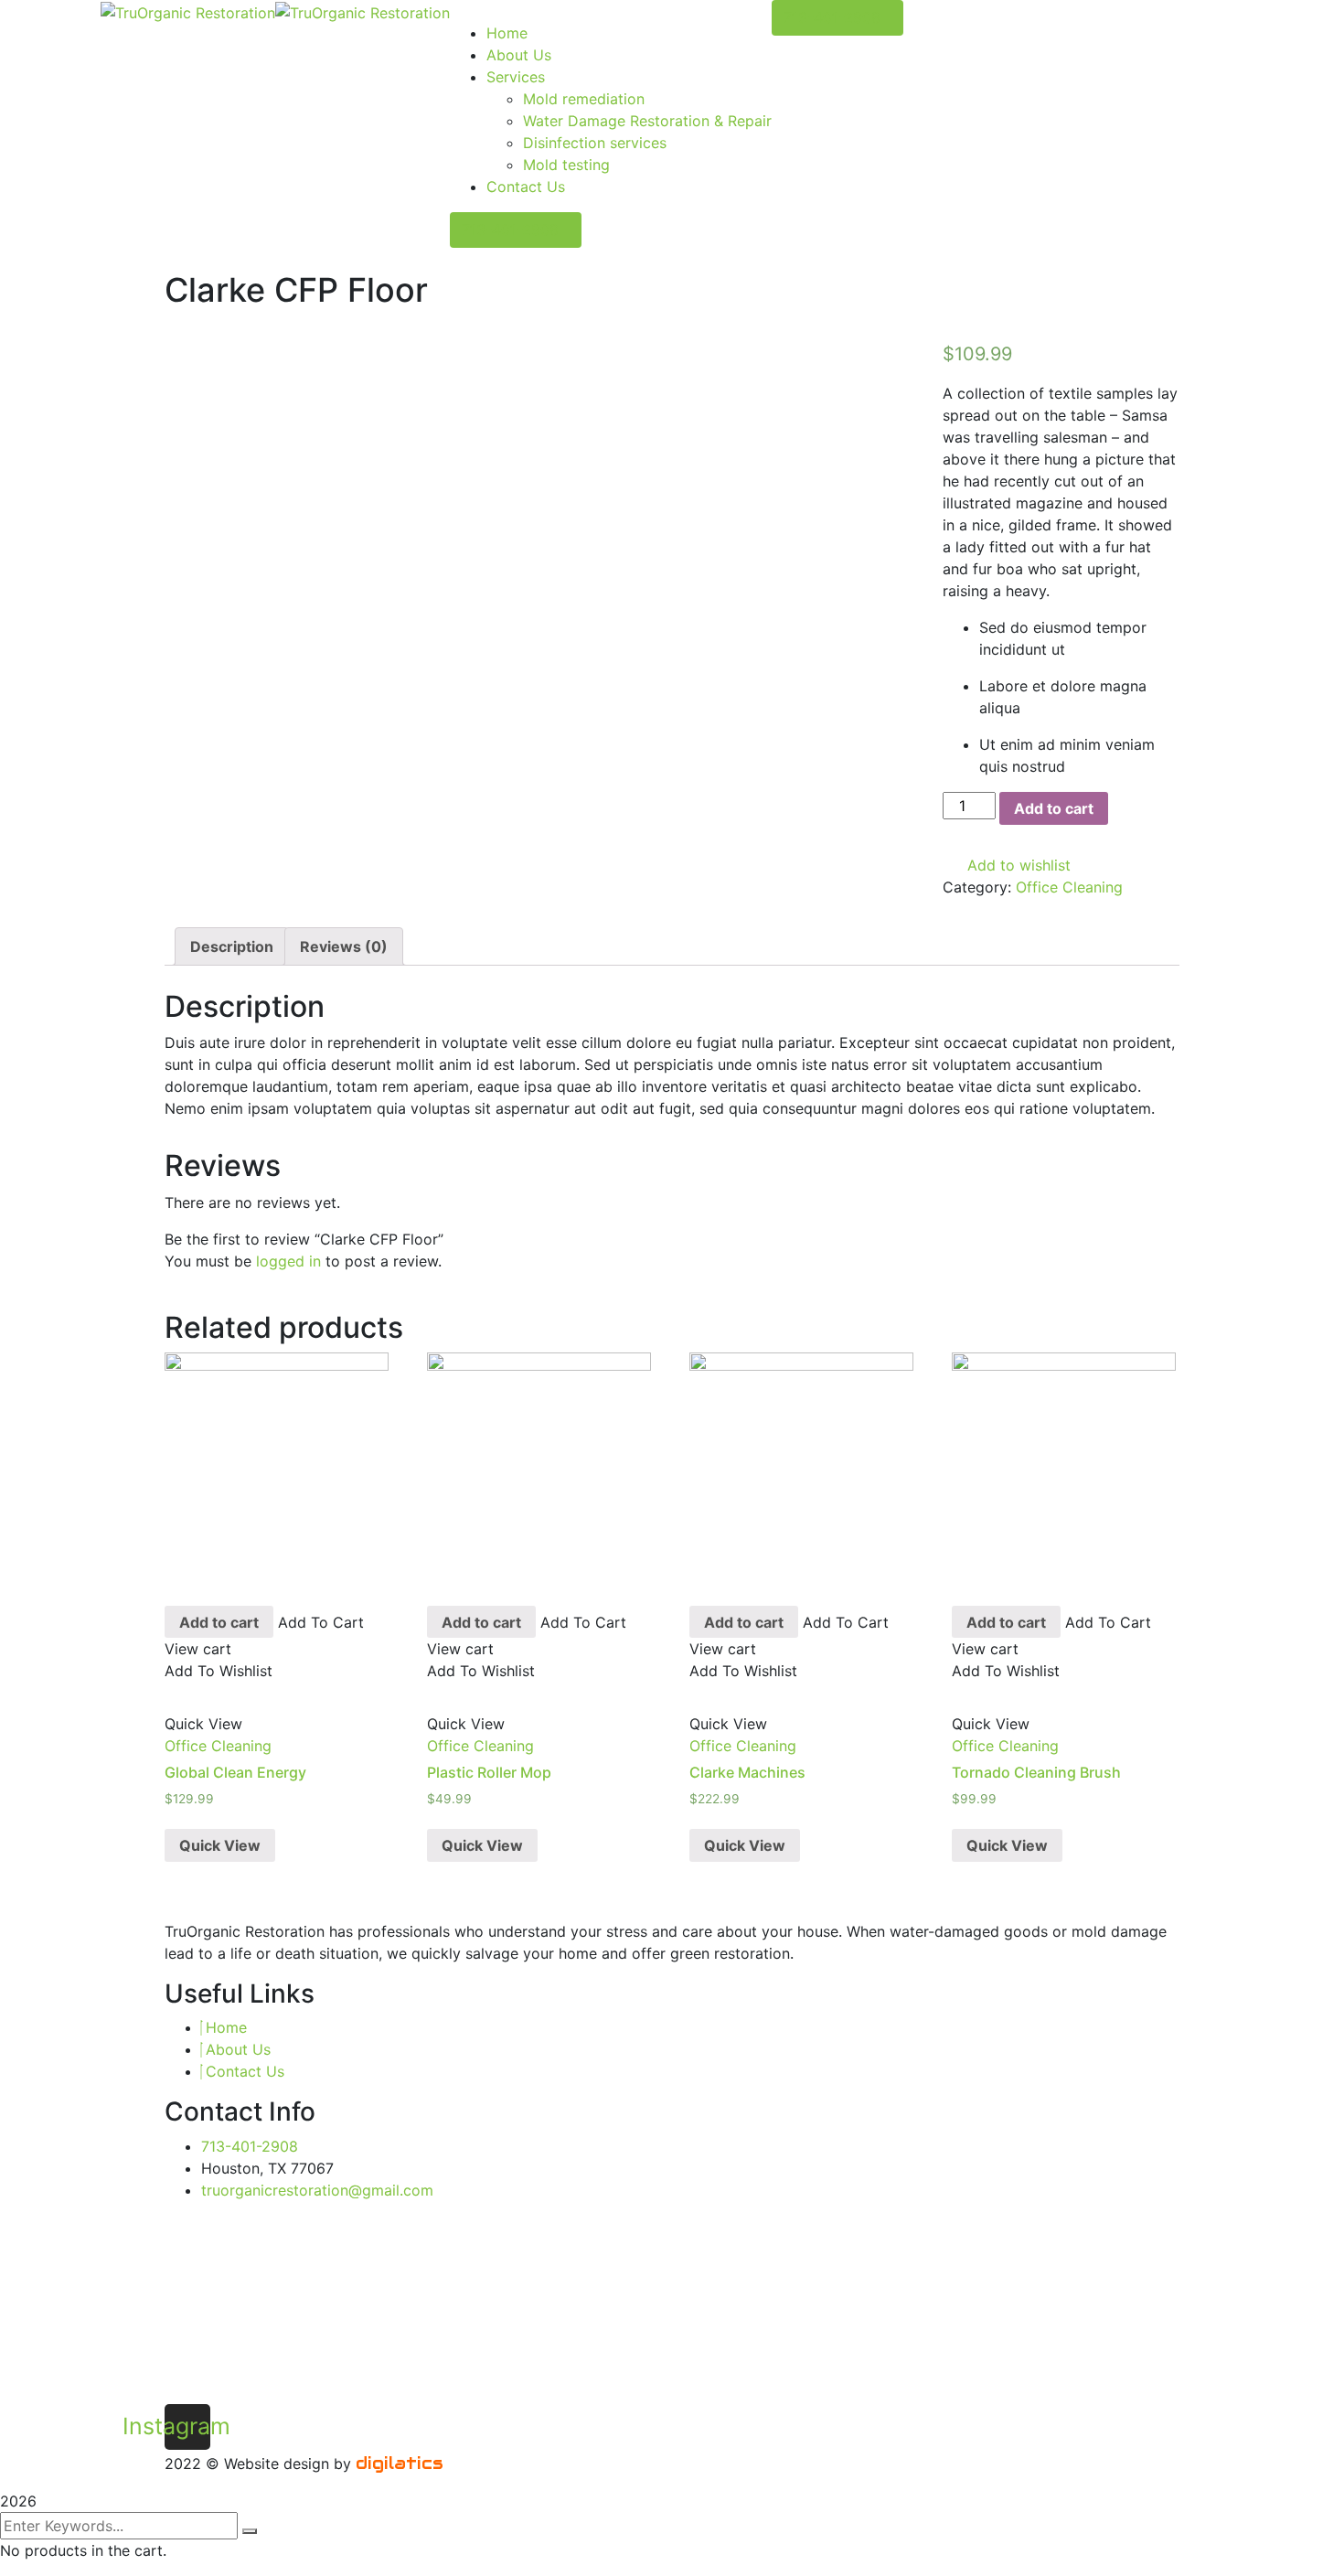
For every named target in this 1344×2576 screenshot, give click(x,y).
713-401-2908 (510, 230)
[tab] (232, 946)
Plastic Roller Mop (489, 1772)
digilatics (400, 2463)
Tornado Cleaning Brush (1036, 1772)
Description (232, 946)
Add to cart (1054, 808)
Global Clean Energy (235, 1772)
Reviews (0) (344, 946)
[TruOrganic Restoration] (188, 11)
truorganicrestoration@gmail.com (317, 2190)
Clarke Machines (747, 1772)
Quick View (220, 1845)
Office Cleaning (1069, 887)
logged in (288, 1261)
